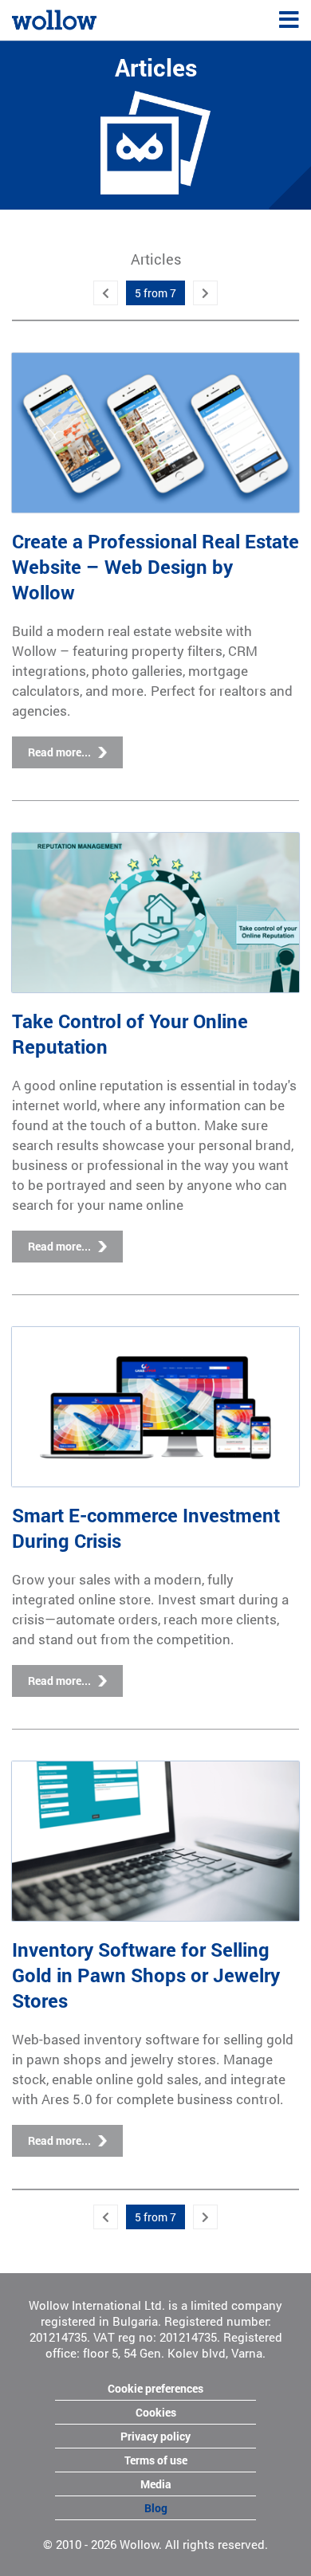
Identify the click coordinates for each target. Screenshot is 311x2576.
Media (156, 2484)
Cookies (156, 2412)
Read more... (59, 752)
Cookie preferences (155, 2388)
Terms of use (156, 2460)
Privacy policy (155, 2436)
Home (27, 18)
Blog (156, 2508)
